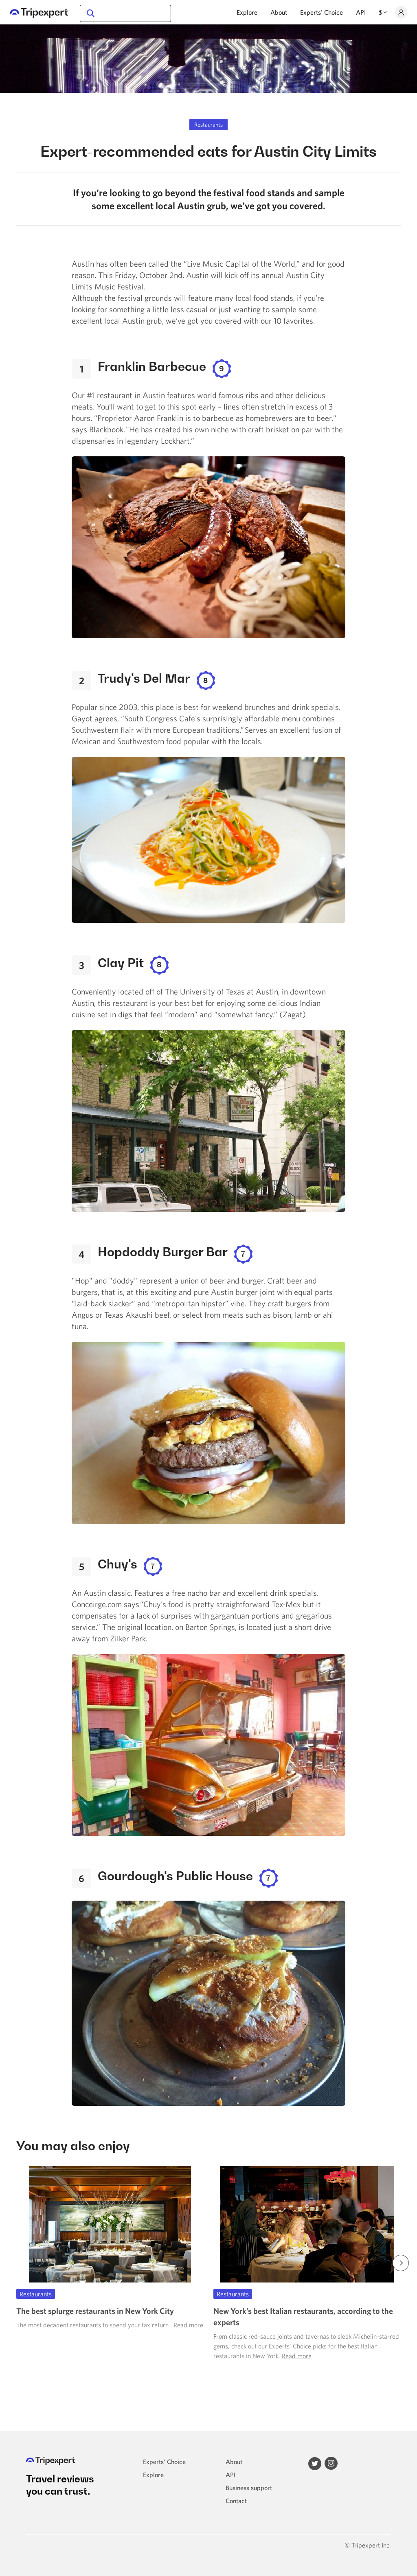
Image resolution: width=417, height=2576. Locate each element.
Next (401, 2263)
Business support (249, 2488)
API (361, 12)
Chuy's (117, 1564)
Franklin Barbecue (152, 366)
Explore (247, 12)
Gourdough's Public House (175, 1876)
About (279, 12)
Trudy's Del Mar (144, 678)
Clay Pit (121, 963)
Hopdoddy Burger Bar (163, 1252)
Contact (236, 2501)
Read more (188, 2325)
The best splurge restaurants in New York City (95, 2311)
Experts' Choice (322, 12)
